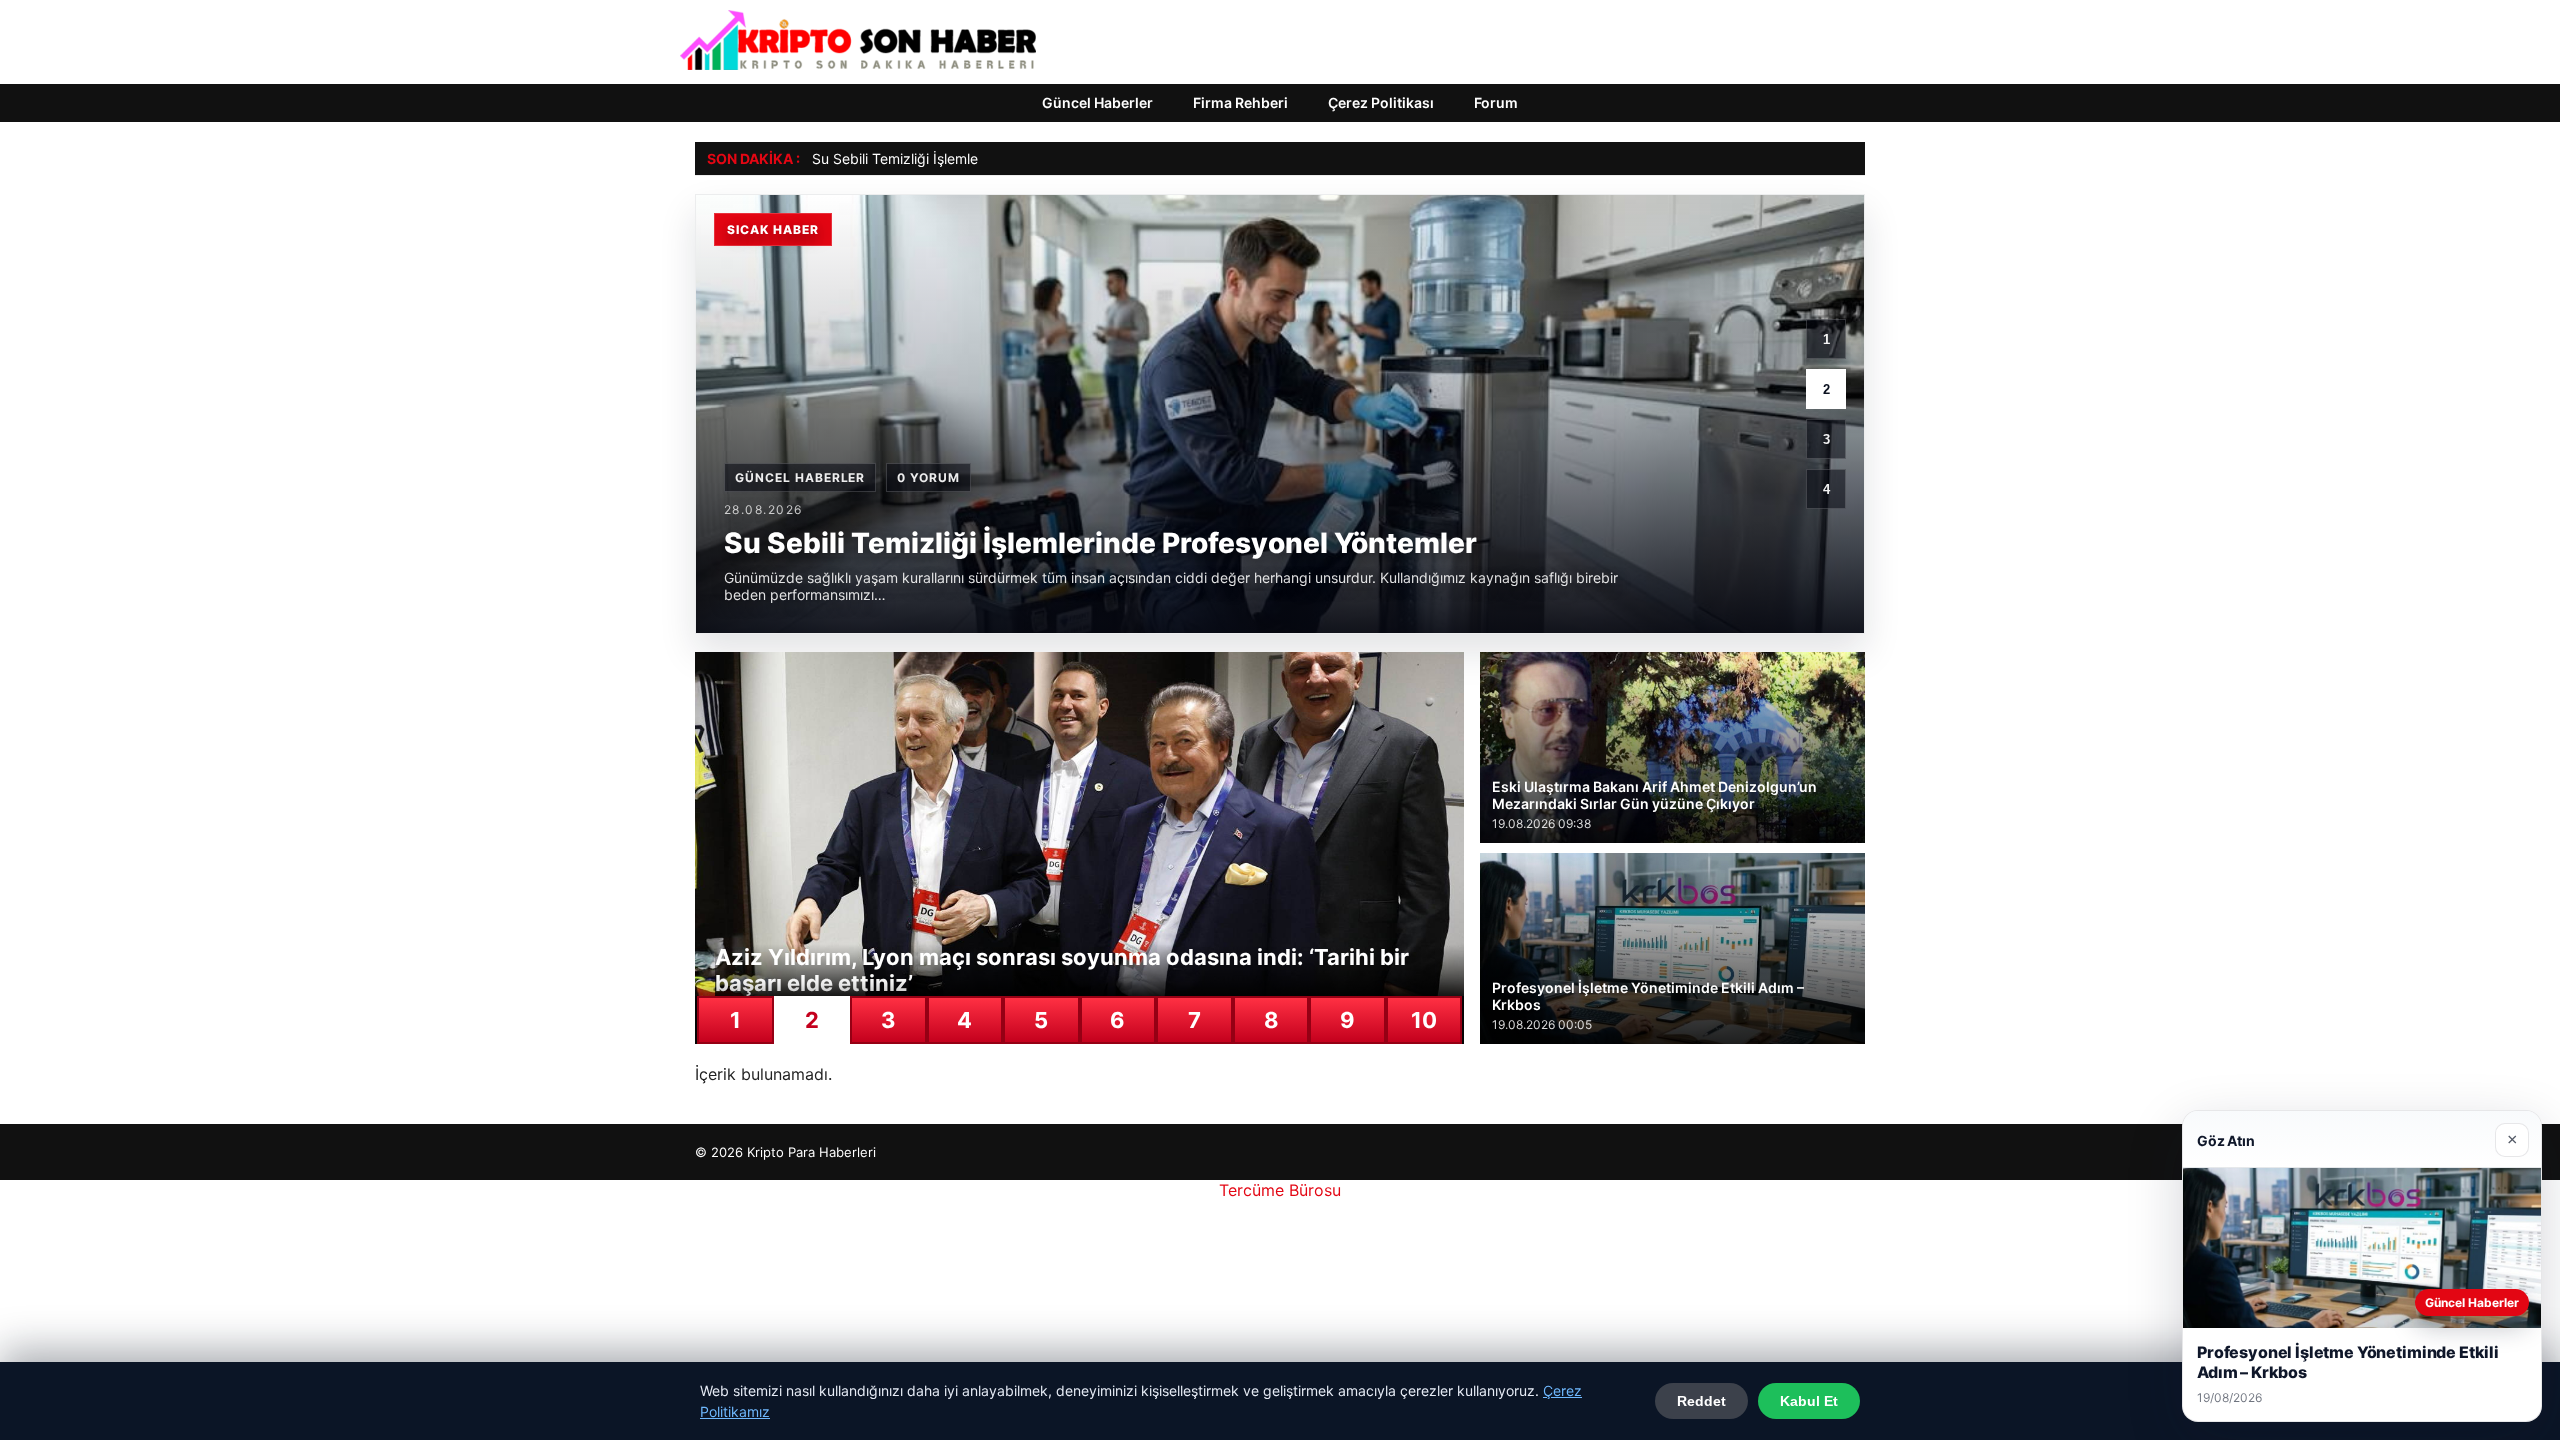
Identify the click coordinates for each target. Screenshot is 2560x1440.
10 (1424, 1020)
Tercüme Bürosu (1280, 1190)
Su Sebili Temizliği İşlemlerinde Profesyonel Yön (966, 158)
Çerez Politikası (1381, 102)
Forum (1496, 102)
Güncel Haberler (1097, 102)
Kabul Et (1809, 1401)
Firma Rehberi (1240, 102)
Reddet (1701, 1401)
